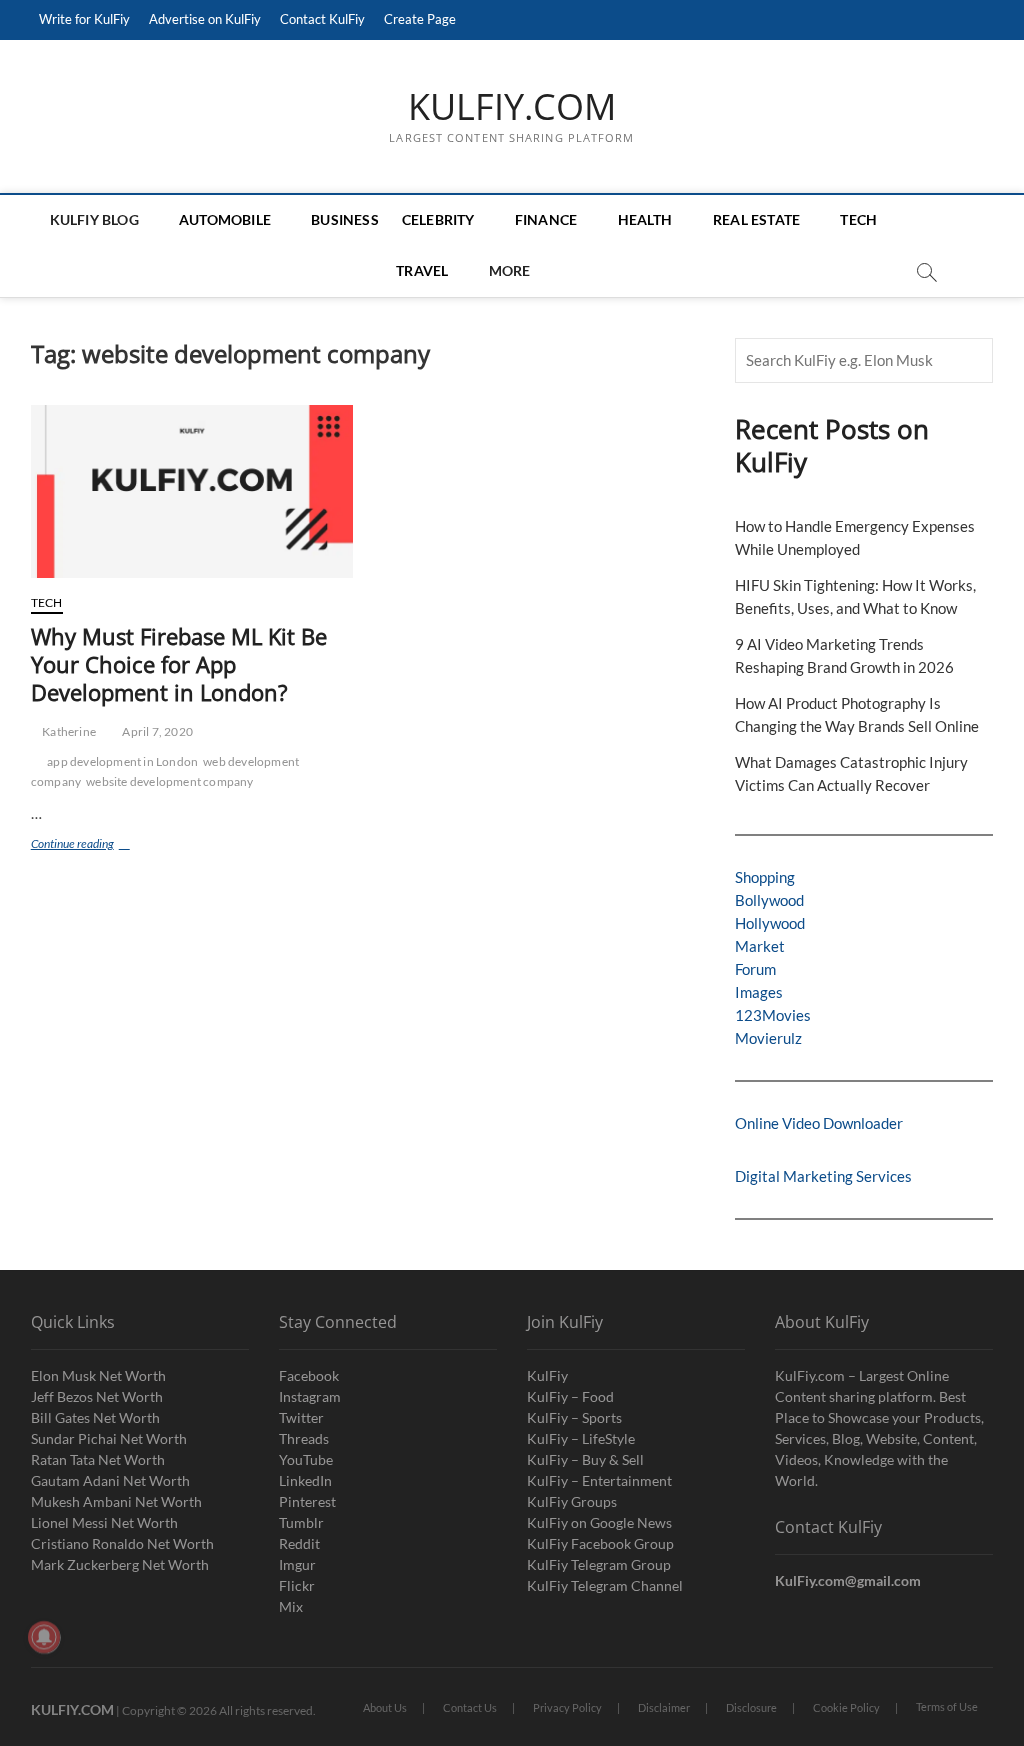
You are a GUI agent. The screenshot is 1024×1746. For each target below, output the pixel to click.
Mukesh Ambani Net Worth (116, 1501)
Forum (755, 969)
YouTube (306, 1459)
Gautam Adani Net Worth (110, 1480)
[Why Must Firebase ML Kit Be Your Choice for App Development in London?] (192, 491)
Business (345, 219)
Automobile (225, 219)
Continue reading (105, 845)
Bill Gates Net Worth (95, 1417)
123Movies (773, 1015)
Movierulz (768, 1038)
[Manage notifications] (44, 1637)
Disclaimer (664, 1707)
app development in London (122, 761)
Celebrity (438, 219)
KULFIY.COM (512, 107)
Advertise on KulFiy (205, 19)
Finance (546, 219)
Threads (304, 1438)
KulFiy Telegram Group (599, 1564)
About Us (385, 1707)
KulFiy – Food (570, 1396)
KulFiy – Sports (574, 1417)
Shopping (765, 877)
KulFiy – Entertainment (599, 1480)
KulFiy (547, 1375)
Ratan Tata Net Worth (98, 1459)
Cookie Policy (846, 1707)
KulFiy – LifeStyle (581, 1438)
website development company (169, 781)
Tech (858, 219)
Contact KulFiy (322, 19)
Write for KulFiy (84, 19)
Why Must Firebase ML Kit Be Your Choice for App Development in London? (179, 664)
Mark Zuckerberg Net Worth (120, 1564)
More (510, 270)
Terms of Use (947, 1706)
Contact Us (470, 1707)
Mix (291, 1606)
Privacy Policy (567, 1707)
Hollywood (770, 923)
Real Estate (756, 219)
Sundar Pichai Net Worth (109, 1438)
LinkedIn (305, 1480)
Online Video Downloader (819, 1123)
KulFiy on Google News (599, 1522)
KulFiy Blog (94, 219)
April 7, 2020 (156, 731)
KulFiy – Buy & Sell (585, 1459)
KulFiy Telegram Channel (605, 1585)
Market (760, 946)
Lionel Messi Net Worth (104, 1522)
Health (645, 219)
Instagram (310, 1396)
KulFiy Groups (572, 1501)
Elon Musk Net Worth (98, 1375)
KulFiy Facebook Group (600, 1543)
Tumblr (301, 1522)
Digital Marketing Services (823, 1176)
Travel (422, 270)
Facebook (309, 1375)
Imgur (297, 1564)
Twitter (301, 1417)
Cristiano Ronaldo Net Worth (122, 1543)
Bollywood (769, 900)
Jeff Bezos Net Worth (97, 1396)
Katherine (68, 731)
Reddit (299, 1543)
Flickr (297, 1585)
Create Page (420, 19)
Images (759, 992)
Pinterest (307, 1501)
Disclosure (751, 1707)
